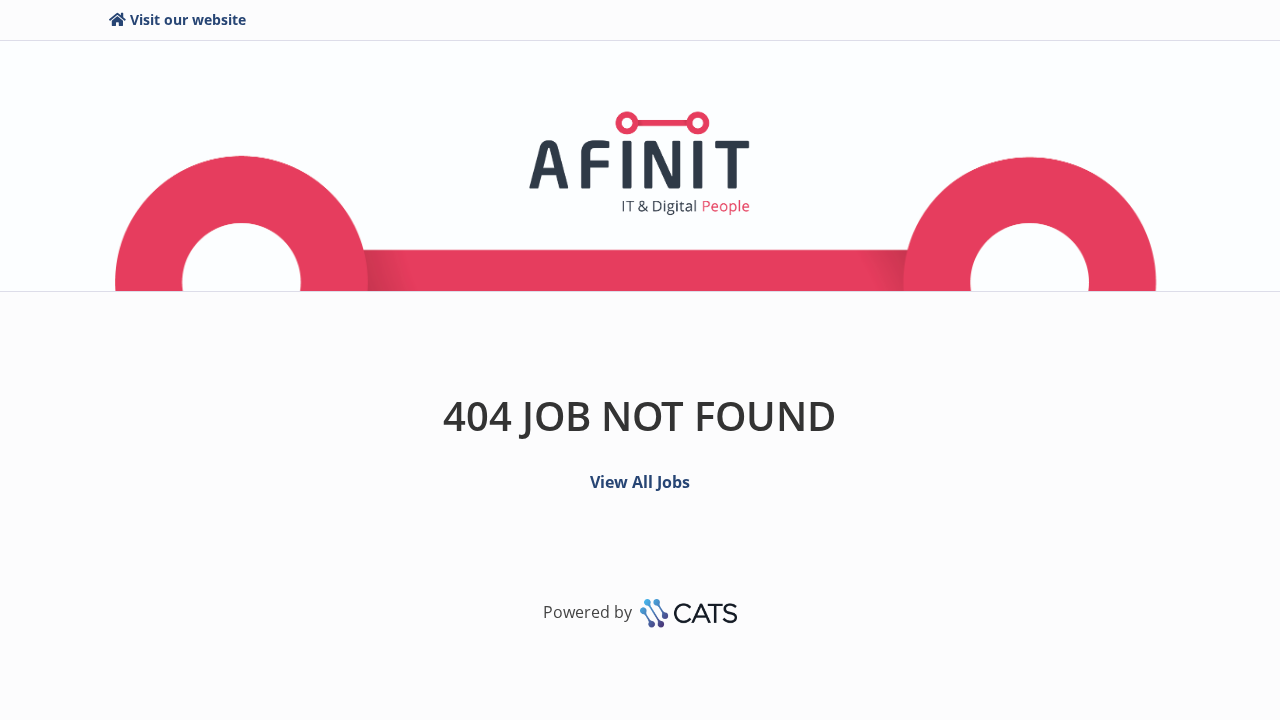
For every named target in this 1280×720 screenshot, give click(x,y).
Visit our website (188, 19)
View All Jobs (640, 482)
